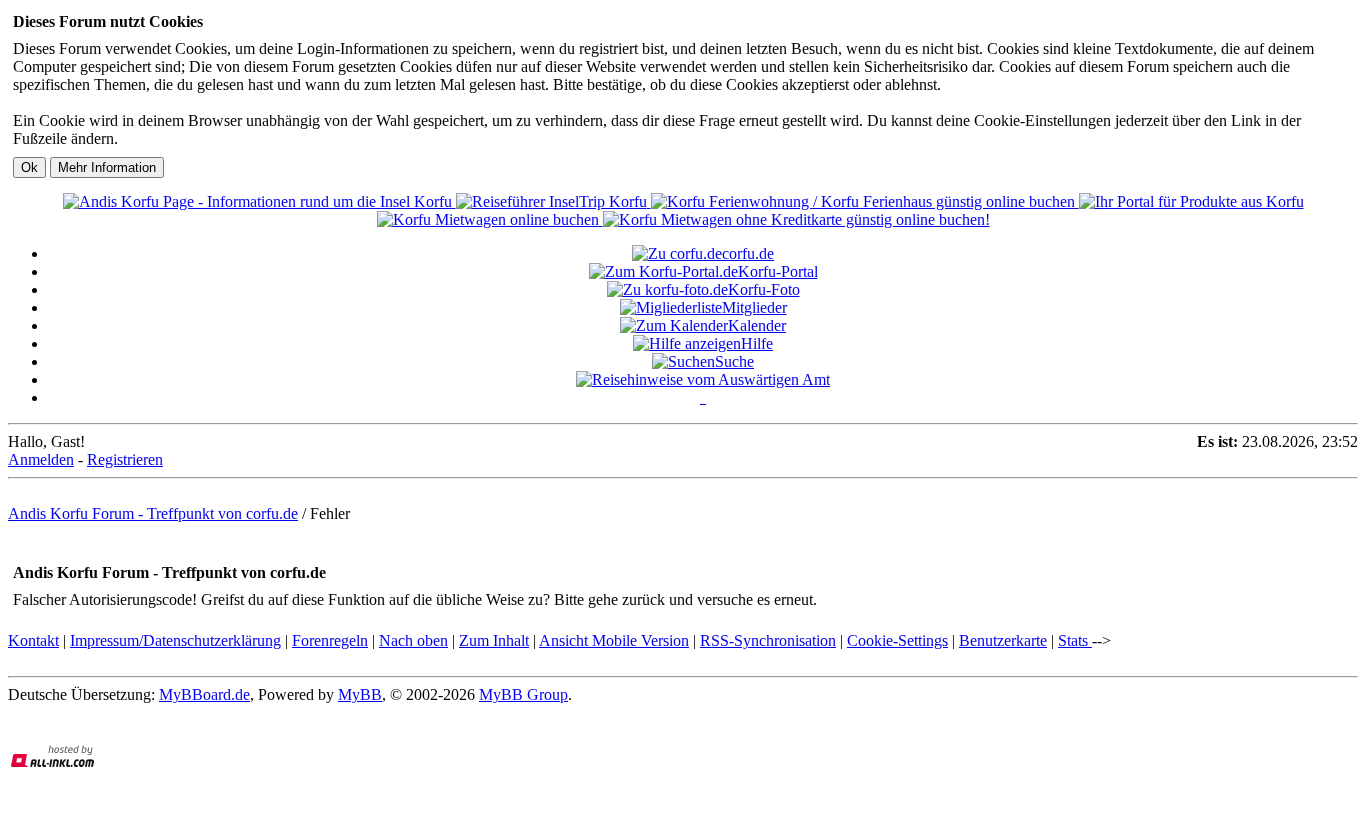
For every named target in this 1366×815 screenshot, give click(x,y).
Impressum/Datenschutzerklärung (175, 640)
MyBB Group (523, 694)
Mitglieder (754, 307)
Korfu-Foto (764, 289)
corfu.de (748, 253)
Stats (1075, 640)
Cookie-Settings (897, 640)
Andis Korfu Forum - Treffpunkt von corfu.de (153, 513)
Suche (734, 361)
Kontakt (33, 640)
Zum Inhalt (494, 640)
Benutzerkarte (1003, 640)
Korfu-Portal (778, 271)
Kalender (757, 325)
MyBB (360, 694)
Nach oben (413, 640)
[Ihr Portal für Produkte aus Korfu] (1191, 201)
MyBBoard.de (204, 694)
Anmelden (41, 459)
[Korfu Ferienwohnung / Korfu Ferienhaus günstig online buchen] (865, 201)
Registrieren (125, 459)
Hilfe (757, 343)
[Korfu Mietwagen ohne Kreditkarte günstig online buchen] (796, 219)
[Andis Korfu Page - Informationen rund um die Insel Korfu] (259, 201)
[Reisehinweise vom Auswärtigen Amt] (703, 379)
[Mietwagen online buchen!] (490, 219)
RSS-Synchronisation (768, 640)
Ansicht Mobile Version (614, 640)
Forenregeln (330, 640)
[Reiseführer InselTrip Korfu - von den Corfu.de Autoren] (553, 201)
